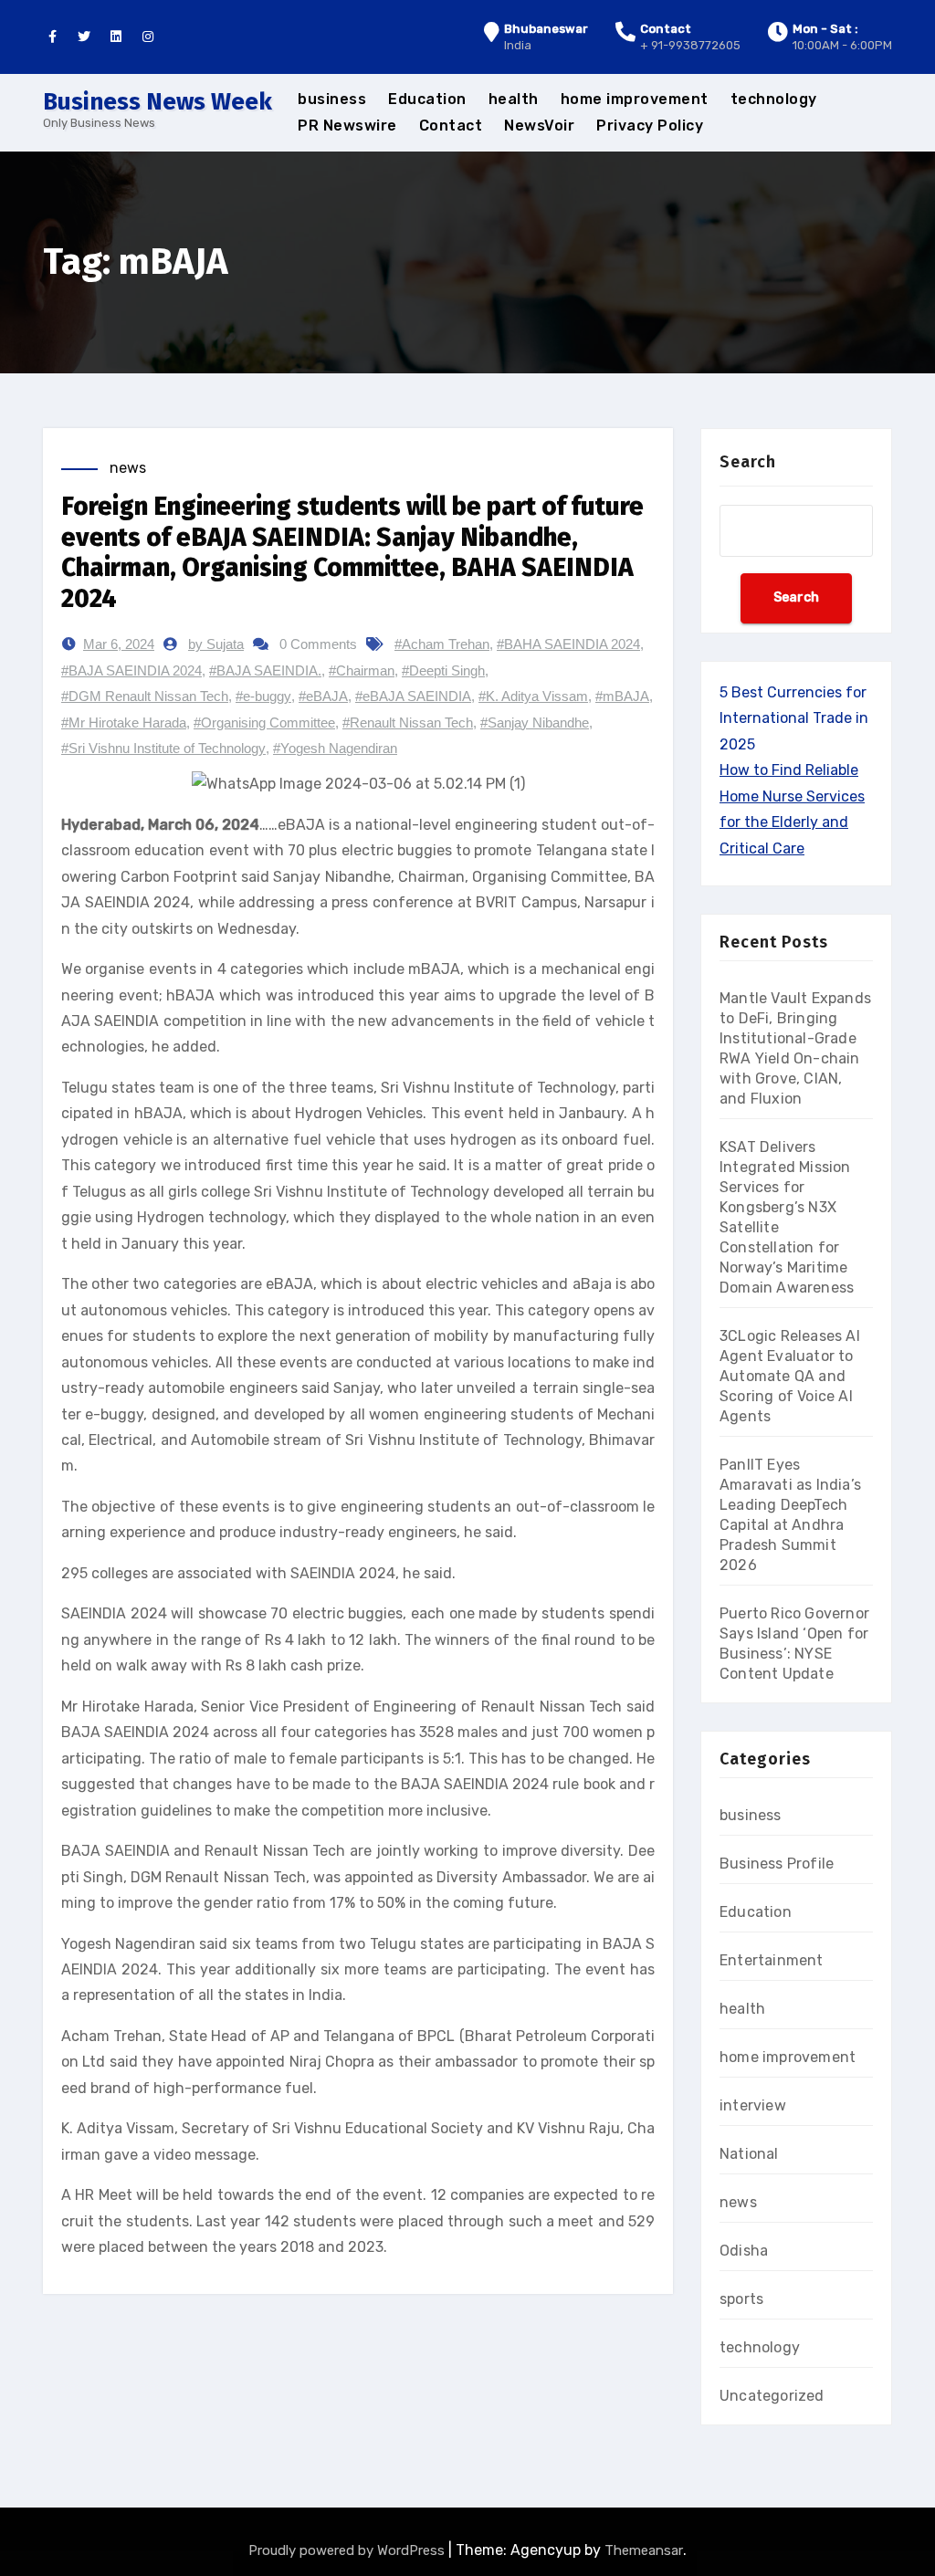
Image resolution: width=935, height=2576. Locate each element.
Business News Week (158, 102)
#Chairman (362, 670)
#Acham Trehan (442, 644)
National (749, 2154)
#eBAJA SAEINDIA (413, 696)
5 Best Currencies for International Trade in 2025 (794, 718)
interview (753, 2105)
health (514, 99)
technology (774, 99)
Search (748, 462)
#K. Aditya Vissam (533, 696)
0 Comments (318, 644)
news (128, 468)
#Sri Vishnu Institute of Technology (163, 748)
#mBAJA (622, 696)
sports (741, 2299)
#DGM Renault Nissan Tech (145, 696)
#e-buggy (263, 696)
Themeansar (644, 2550)
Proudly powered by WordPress (348, 2550)
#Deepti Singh (443, 670)
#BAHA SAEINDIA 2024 (568, 644)
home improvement (635, 99)
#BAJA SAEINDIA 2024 (131, 670)
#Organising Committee (264, 723)
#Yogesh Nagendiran (335, 748)
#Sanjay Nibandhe (535, 723)
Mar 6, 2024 (119, 644)
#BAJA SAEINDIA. (265, 670)
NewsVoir (539, 126)
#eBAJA (323, 696)
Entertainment (772, 1960)
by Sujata (216, 644)
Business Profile (777, 1864)
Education (427, 99)
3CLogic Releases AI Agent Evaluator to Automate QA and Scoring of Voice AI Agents (790, 1376)
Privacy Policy (650, 126)
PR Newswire (347, 126)
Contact (451, 126)
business (332, 99)
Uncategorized (772, 2396)
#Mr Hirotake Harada (124, 723)
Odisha (744, 2251)
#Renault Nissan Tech (408, 723)
